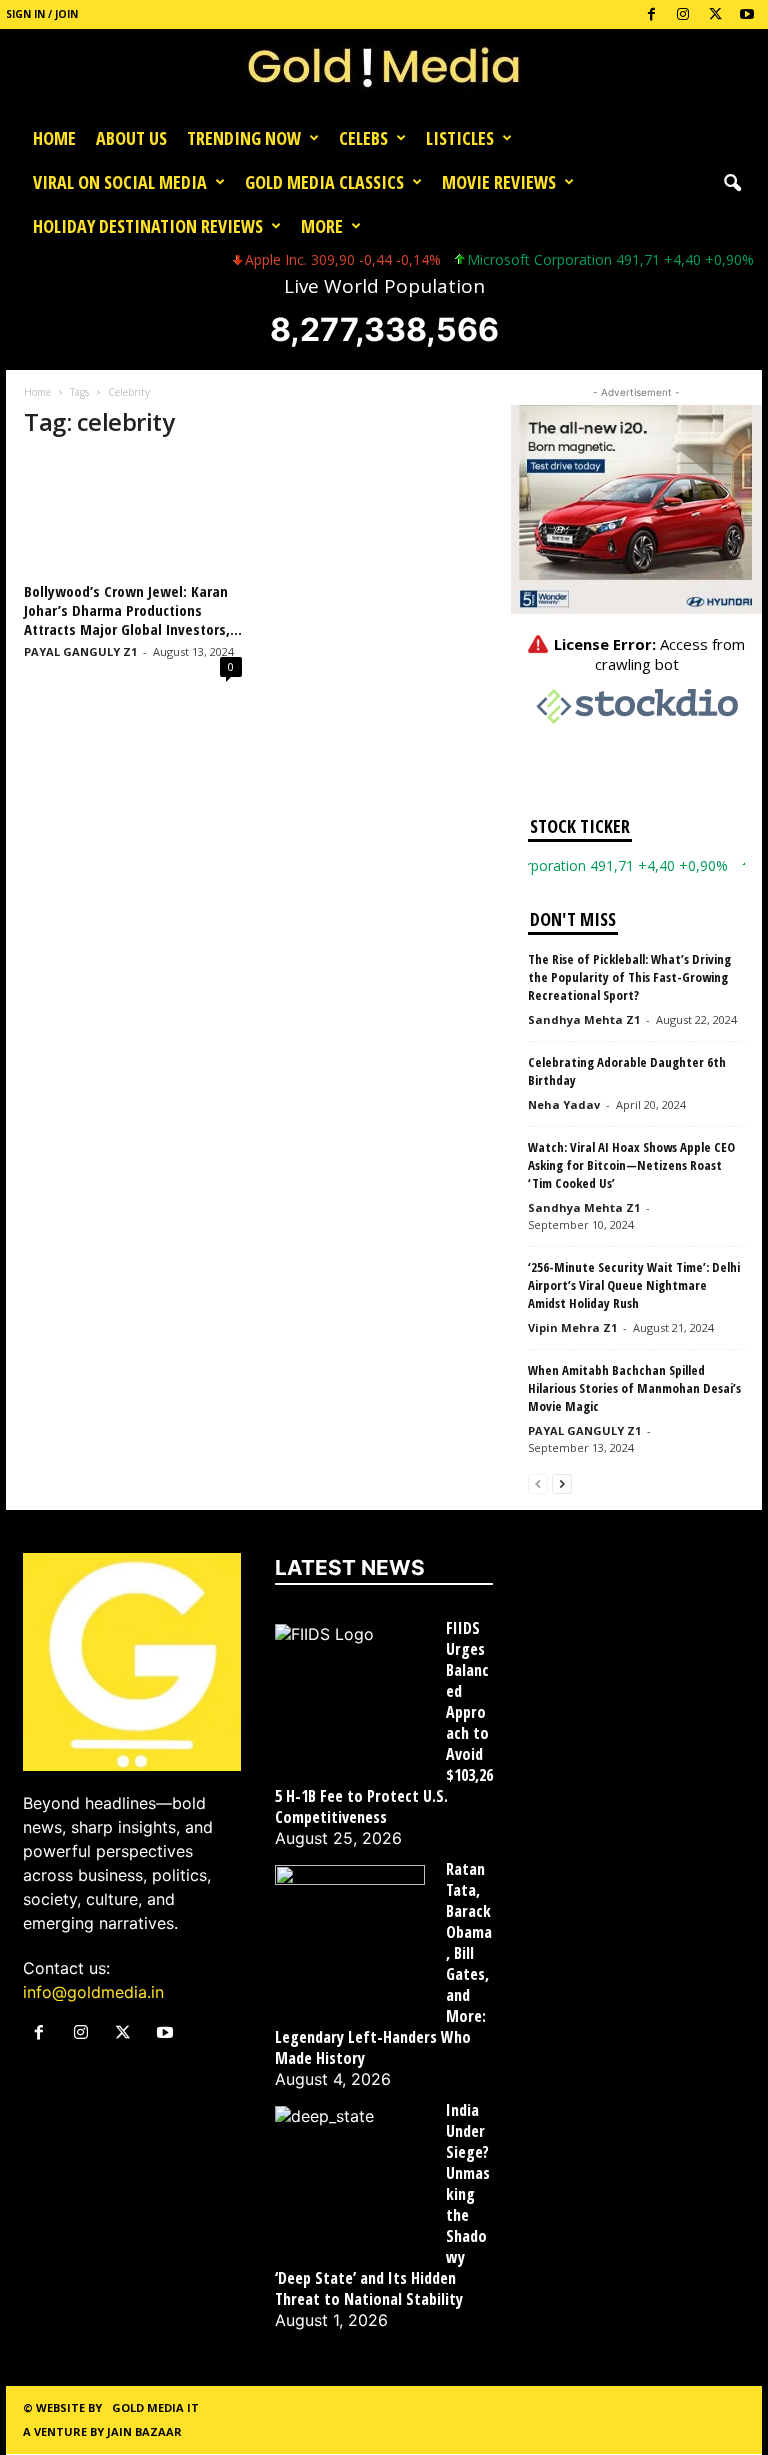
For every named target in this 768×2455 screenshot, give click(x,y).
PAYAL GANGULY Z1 (80, 651)
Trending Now (244, 138)
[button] (732, 182)
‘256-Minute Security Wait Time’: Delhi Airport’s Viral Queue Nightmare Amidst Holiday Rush (634, 1285)
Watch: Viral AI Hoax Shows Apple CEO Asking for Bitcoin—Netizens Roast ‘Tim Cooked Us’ (631, 1165)
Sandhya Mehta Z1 (584, 1019)
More (322, 226)
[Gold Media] (384, 72)
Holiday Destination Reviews (148, 226)
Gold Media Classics (324, 182)
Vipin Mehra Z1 (572, 1327)
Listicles (460, 138)
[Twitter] (715, 14)
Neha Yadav (564, 1104)
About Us (131, 138)
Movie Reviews (499, 182)
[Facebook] (651, 14)
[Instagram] (683, 14)
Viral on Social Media (120, 182)
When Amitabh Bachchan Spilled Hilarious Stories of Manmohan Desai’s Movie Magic (634, 1388)
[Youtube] (747, 14)
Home (54, 138)
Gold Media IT (155, 2407)
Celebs (363, 138)
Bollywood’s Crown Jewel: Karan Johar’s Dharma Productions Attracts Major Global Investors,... (133, 610)
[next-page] (562, 1482)
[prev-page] (538, 1482)
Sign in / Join (42, 14)
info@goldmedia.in (93, 1992)
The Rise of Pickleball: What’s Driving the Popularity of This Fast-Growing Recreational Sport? (629, 977)
